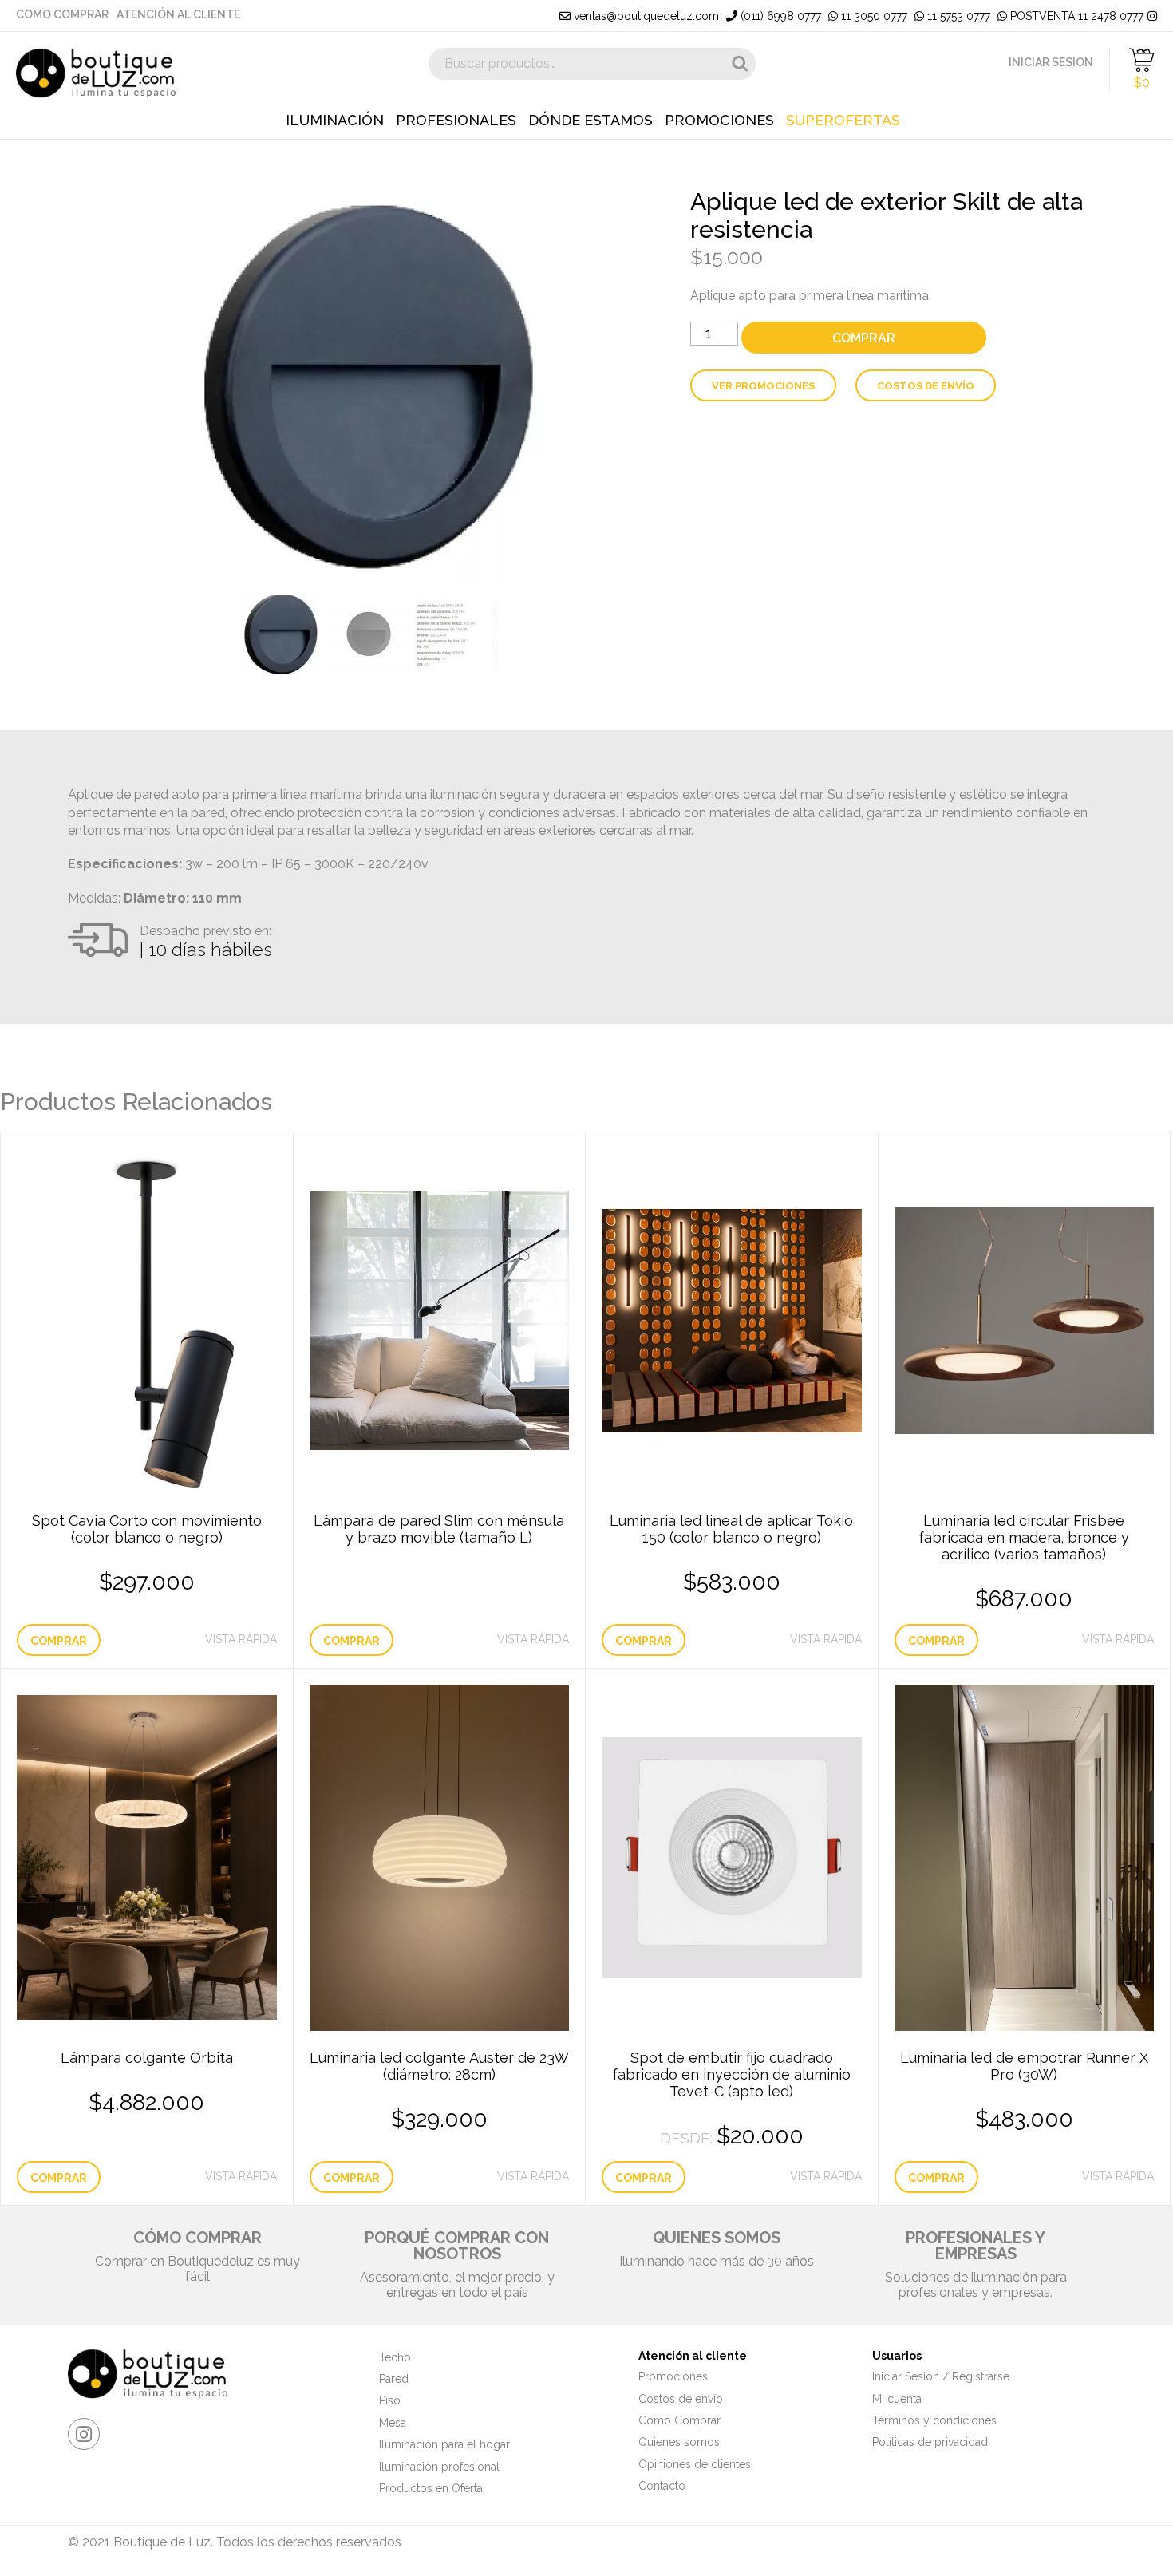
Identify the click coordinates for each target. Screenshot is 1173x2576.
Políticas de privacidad (930, 2442)
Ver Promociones (763, 386)
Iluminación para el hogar (444, 2444)
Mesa (393, 2423)
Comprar (864, 338)
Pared (394, 2379)
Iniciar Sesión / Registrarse (941, 2376)
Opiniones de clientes (695, 2464)
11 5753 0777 (957, 16)
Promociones (719, 121)
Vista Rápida (241, 1639)
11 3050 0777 (873, 16)
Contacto (662, 2486)
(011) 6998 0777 (779, 16)
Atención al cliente (178, 14)
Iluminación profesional (439, 2467)
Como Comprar (62, 14)
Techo (395, 2357)
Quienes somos (679, 2442)
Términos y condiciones (934, 2420)
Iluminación (335, 121)
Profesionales (456, 121)
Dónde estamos (590, 121)
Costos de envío (926, 386)
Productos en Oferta (431, 2488)
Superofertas (843, 121)
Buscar (740, 64)
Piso (390, 2400)
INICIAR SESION (1051, 62)
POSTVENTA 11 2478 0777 (1075, 16)
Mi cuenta (897, 2399)
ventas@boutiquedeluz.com (645, 16)
